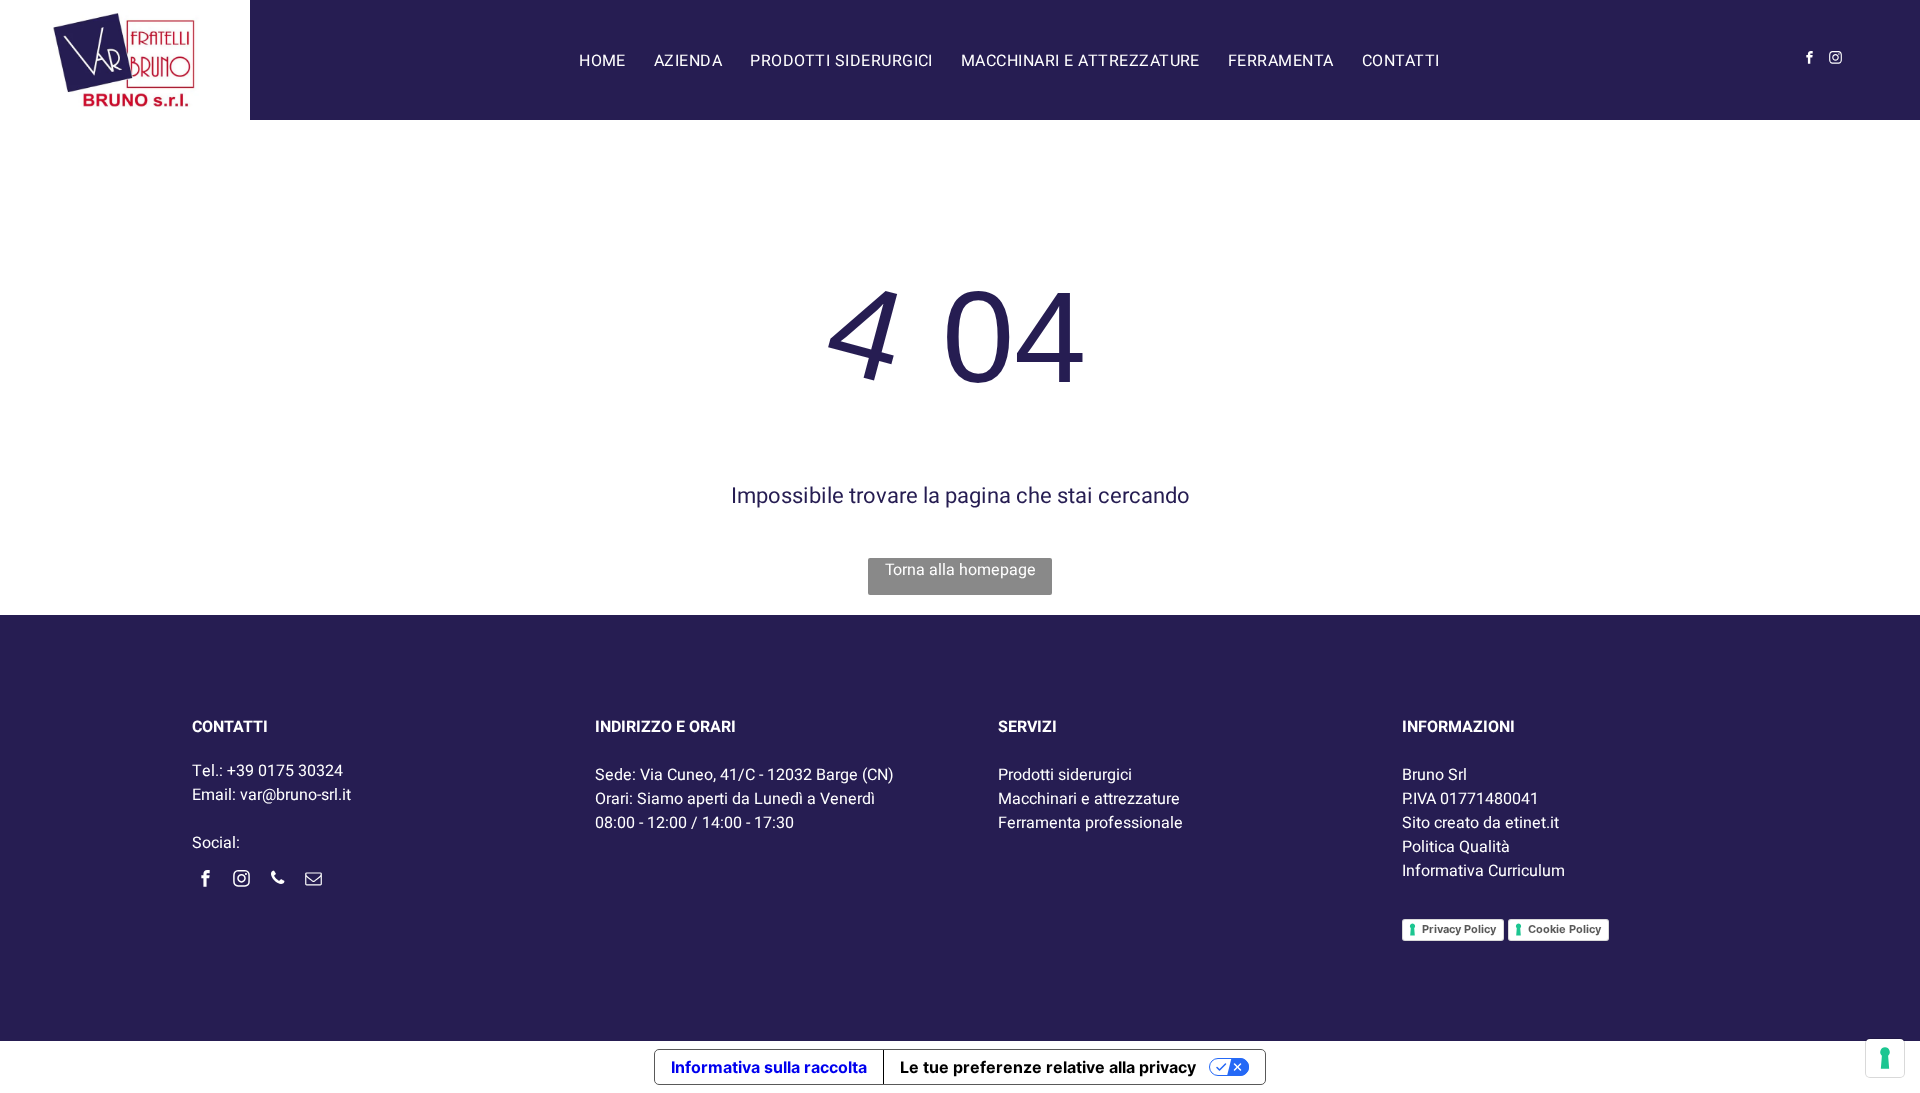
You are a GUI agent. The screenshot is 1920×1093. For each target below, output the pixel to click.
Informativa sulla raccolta (769, 1067)
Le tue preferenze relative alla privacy (1048, 1067)
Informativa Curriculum (1483, 871)
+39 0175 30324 (285, 771)
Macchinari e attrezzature (1089, 799)
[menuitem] (602, 59)
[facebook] (1810, 60)
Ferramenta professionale (1090, 823)
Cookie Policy (1564, 929)
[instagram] (1836, 60)
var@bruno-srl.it (295, 795)
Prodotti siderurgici (1065, 775)
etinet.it (1532, 823)
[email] (313, 880)
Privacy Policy (1459, 929)
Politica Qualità (1456, 847)
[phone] (277, 880)
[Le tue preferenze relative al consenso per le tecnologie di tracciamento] (1885, 1058)
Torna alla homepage (960, 570)
